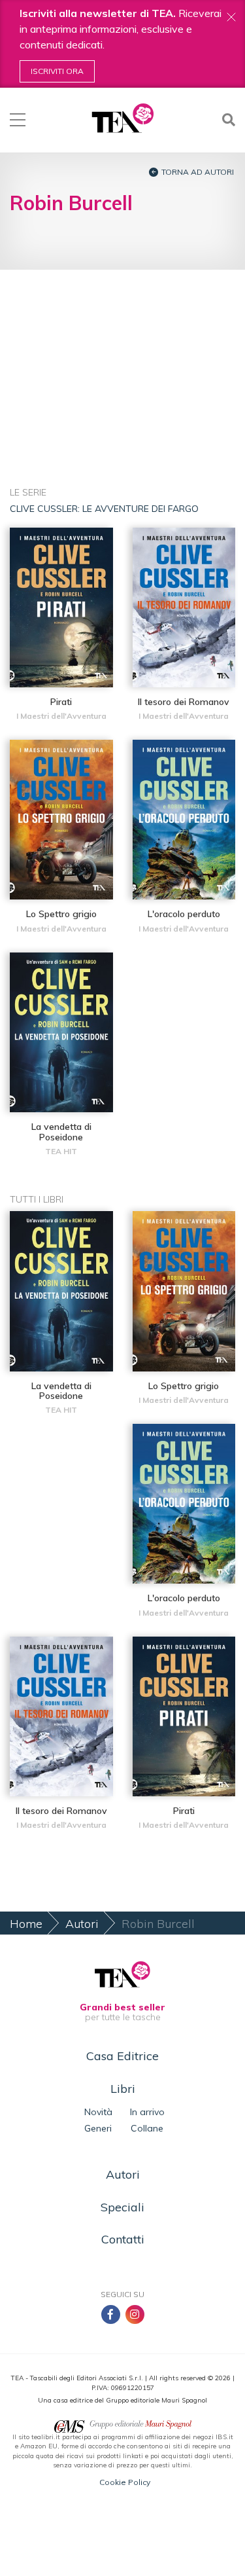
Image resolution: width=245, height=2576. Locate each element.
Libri (123, 2089)
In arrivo (147, 2112)
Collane (147, 2128)
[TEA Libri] (122, 118)
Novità (98, 2112)
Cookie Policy (125, 2482)
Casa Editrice (122, 2056)
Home (26, 1924)
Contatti (123, 2239)
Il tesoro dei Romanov (184, 702)
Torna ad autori (198, 172)
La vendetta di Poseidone (61, 1132)
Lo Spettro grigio (61, 914)
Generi (98, 2128)
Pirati (61, 702)
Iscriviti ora (57, 71)
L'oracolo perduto (184, 914)
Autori (82, 1924)
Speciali (122, 2207)
